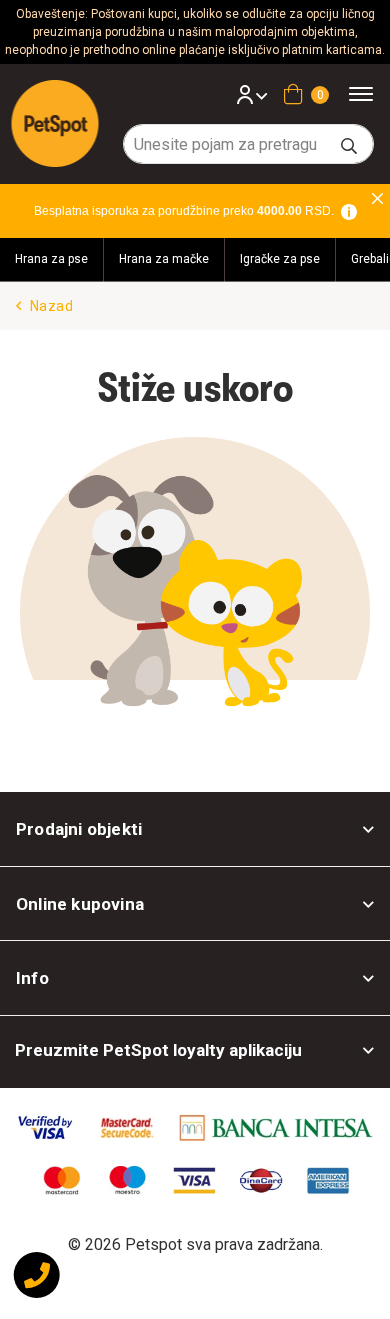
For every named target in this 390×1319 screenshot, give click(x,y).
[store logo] (55, 123)
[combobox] (248, 144)
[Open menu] (368, 93)
